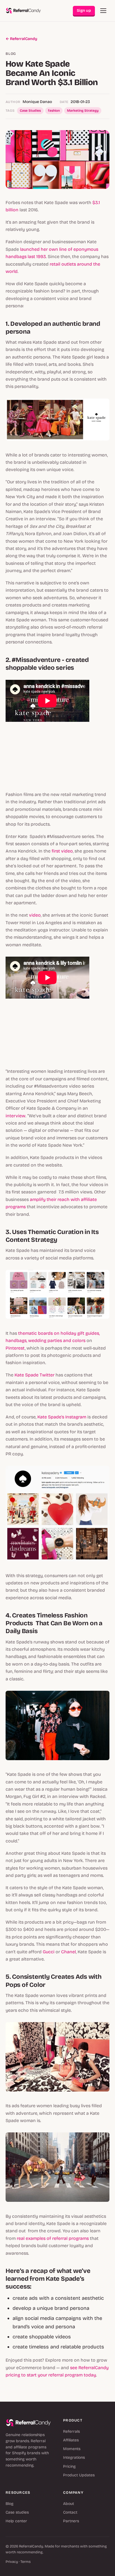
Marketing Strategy (83, 111)
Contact (70, 2512)
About (69, 2504)
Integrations (74, 2457)
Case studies (17, 2512)
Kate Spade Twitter (34, 1375)
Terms (26, 2562)
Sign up (84, 10)
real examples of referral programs (53, 2238)
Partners (71, 2521)
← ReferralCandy (21, 39)
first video (62, 851)
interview (15, 1116)
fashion (54, 111)
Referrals (71, 2431)
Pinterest (15, 1348)
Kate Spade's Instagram (62, 1417)
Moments (72, 2449)
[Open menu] (103, 11)
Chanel (69, 1952)
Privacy (12, 2562)
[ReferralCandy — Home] (23, 11)
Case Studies (30, 111)
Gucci (49, 1952)
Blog (9, 2504)
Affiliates (71, 2440)
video (35, 915)
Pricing (69, 2466)
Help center (16, 2521)
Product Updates (79, 2475)
